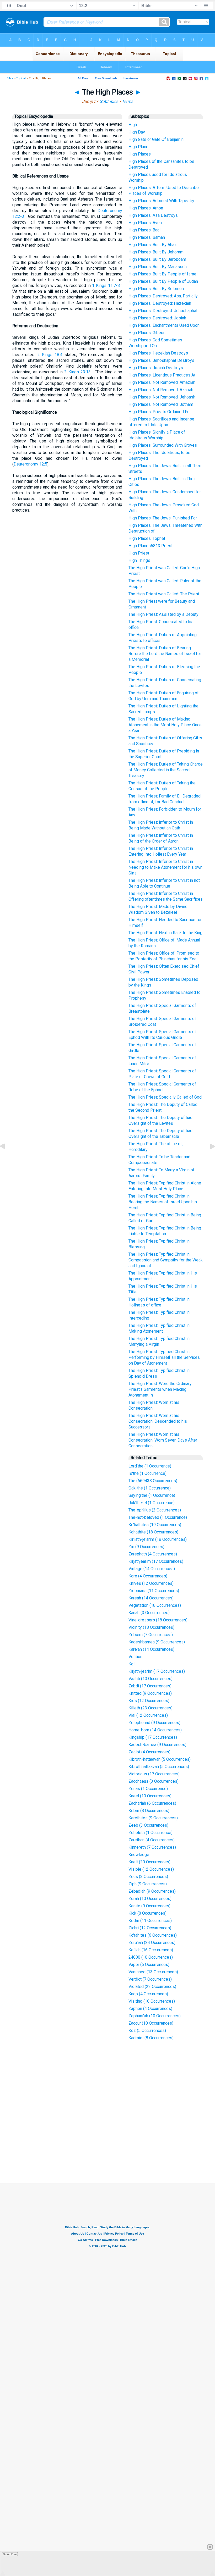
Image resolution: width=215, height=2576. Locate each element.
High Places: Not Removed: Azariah (161, 390)
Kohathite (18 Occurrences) (153, 1532)
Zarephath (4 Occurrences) (153, 1554)
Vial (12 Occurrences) (148, 1715)
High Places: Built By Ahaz (153, 245)
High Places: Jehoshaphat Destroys (161, 360)
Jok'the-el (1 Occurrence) (152, 1503)
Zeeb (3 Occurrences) (148, 1825)
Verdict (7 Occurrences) (150, 1979)
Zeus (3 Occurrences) (148, 1877)
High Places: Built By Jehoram (156, 252)
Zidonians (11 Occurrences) (154, 1591)
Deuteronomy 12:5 (30, 464)
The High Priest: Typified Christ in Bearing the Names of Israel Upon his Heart (163, 1202)
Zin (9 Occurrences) (146, 1547)
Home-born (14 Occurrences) (155, 1730)
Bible (10, 78)
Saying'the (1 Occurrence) (152, 1495)
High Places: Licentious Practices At (162, 375)
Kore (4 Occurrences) (148, 1576)
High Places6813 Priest (150, 546)
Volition (135, 1657)
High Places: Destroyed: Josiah (157, 318)
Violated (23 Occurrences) (152, 1987)
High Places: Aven (145, 223)
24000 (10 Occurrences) (151, 1957)
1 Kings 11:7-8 (106, 286)
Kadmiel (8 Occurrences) (151, 2038)
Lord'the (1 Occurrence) (150, 1466)
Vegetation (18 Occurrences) (155, 1605)
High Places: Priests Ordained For (160, 412)
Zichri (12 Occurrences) (150, 1928)
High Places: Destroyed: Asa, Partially (163, 296)
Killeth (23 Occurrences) (150, 1708)
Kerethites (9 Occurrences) (153, 1818)
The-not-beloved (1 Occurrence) (158, 1517)
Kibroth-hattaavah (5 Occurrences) (160, 1759)
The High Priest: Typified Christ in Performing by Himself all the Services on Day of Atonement (164, 1357)
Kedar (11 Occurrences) (150, 1921)
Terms (127, 101)
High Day (137, 132)
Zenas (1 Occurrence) (148, 1789)
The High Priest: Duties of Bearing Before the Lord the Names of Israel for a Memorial (165, 654)
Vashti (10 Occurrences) (150, 1679)
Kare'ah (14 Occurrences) (151, 1649)
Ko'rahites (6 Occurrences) (153, 1935)
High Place (138, 147)
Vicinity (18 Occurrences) (151, 1627)
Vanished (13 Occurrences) (153, 1972)
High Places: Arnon (146, 208)
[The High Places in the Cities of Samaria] (208, 1158)
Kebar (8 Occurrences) (149, 1811)
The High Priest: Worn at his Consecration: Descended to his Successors (158, 1421)
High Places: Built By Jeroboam (157, 259)
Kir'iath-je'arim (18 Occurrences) (158, 1539)
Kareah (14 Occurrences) (151, 1598)
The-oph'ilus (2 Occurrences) (155, 1510)
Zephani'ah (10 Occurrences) (155, 2016)
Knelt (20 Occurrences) (149, 1862)
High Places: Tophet (147, 538)
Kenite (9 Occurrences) (149, 1906)
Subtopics (109, 101)
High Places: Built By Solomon (156, 289)
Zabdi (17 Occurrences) (150, 1686)
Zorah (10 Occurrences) (150, 1899)
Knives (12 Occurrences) (151, 1583)
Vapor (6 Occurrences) (149, 1965)
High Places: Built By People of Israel (163, 274)
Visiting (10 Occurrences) (152, 2001)
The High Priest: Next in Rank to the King (165, 933)
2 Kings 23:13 (77, 372)
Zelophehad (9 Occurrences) (154, 1723)
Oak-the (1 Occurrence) (150, 1488)
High (133, 125)
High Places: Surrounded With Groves (163, 445)
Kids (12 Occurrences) (149, 1701)
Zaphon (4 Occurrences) (150, 2009)
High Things (139, 560)
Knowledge (139, 1855)
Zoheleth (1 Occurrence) (150, 1833)
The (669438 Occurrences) (153, 1481)
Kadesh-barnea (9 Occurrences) (157, 1745)
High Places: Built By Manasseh (158, 267)
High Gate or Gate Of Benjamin (156, 139)
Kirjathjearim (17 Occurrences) (156, 1561)
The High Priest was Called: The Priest (164, 594)
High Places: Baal (144, 230)
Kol (131, 1664)
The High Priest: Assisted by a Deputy (163, 614)
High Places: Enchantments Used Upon (164, 325)
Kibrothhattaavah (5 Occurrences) (159, 1767)
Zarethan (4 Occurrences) (152, 1840)
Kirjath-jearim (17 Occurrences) (157, 1671)
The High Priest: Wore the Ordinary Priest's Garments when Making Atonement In (160, 1389)
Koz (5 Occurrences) (147, 2031)
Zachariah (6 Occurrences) (152, 1803)
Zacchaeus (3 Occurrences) (154, 1781)
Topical (21, 78)
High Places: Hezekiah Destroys (158, 353)
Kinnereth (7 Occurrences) (152, 1847)
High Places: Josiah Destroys (156, 368)
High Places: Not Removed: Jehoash (162, 397)
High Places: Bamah (147, 237)
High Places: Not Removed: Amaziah (162, 382)
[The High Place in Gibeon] (7, 1158)
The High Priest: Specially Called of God (165, 1097)
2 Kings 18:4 (50, 355)
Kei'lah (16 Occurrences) (151, 1950)
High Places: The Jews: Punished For (163, 518)
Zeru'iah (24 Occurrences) (152, 1943)
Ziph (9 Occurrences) (148, 1884)
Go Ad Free (10, 2554)
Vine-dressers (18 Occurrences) (158, 1620)
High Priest (139, 553)
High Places (140, 154)
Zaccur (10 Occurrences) (151, 2023)
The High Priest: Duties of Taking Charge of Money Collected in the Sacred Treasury (166, 770)
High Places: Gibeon (147, 333)
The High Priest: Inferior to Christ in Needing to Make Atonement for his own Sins (165, 867)
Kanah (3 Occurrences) (149, 1613)
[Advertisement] (112, 2145)
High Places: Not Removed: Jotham (161, 404)
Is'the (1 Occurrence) (147, 1473)
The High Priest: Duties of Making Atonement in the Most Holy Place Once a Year (165, 725)
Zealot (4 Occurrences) (149, 1752)
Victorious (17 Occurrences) (154, 1774)
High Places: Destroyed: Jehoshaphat (163, 311)
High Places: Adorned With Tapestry (161, 201)
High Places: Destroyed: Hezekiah (160, 303)
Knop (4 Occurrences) (148, 1994)
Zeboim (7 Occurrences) (151, 1635)
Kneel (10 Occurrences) (150, 1796)
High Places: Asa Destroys (153, 215)
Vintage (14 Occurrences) (152, 1569)
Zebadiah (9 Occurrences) (152, 1891)
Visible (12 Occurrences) (151, 1869)
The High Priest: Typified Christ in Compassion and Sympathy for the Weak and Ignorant (166, 1260)
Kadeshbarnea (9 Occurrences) (157, 1642)
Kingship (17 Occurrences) (153, 1737)
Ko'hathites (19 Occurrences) (155, 1525)
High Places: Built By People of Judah (163, 281)
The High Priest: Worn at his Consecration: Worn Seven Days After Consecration (163, 1440)
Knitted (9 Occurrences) (150, 1693)
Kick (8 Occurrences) (147, 1913)
